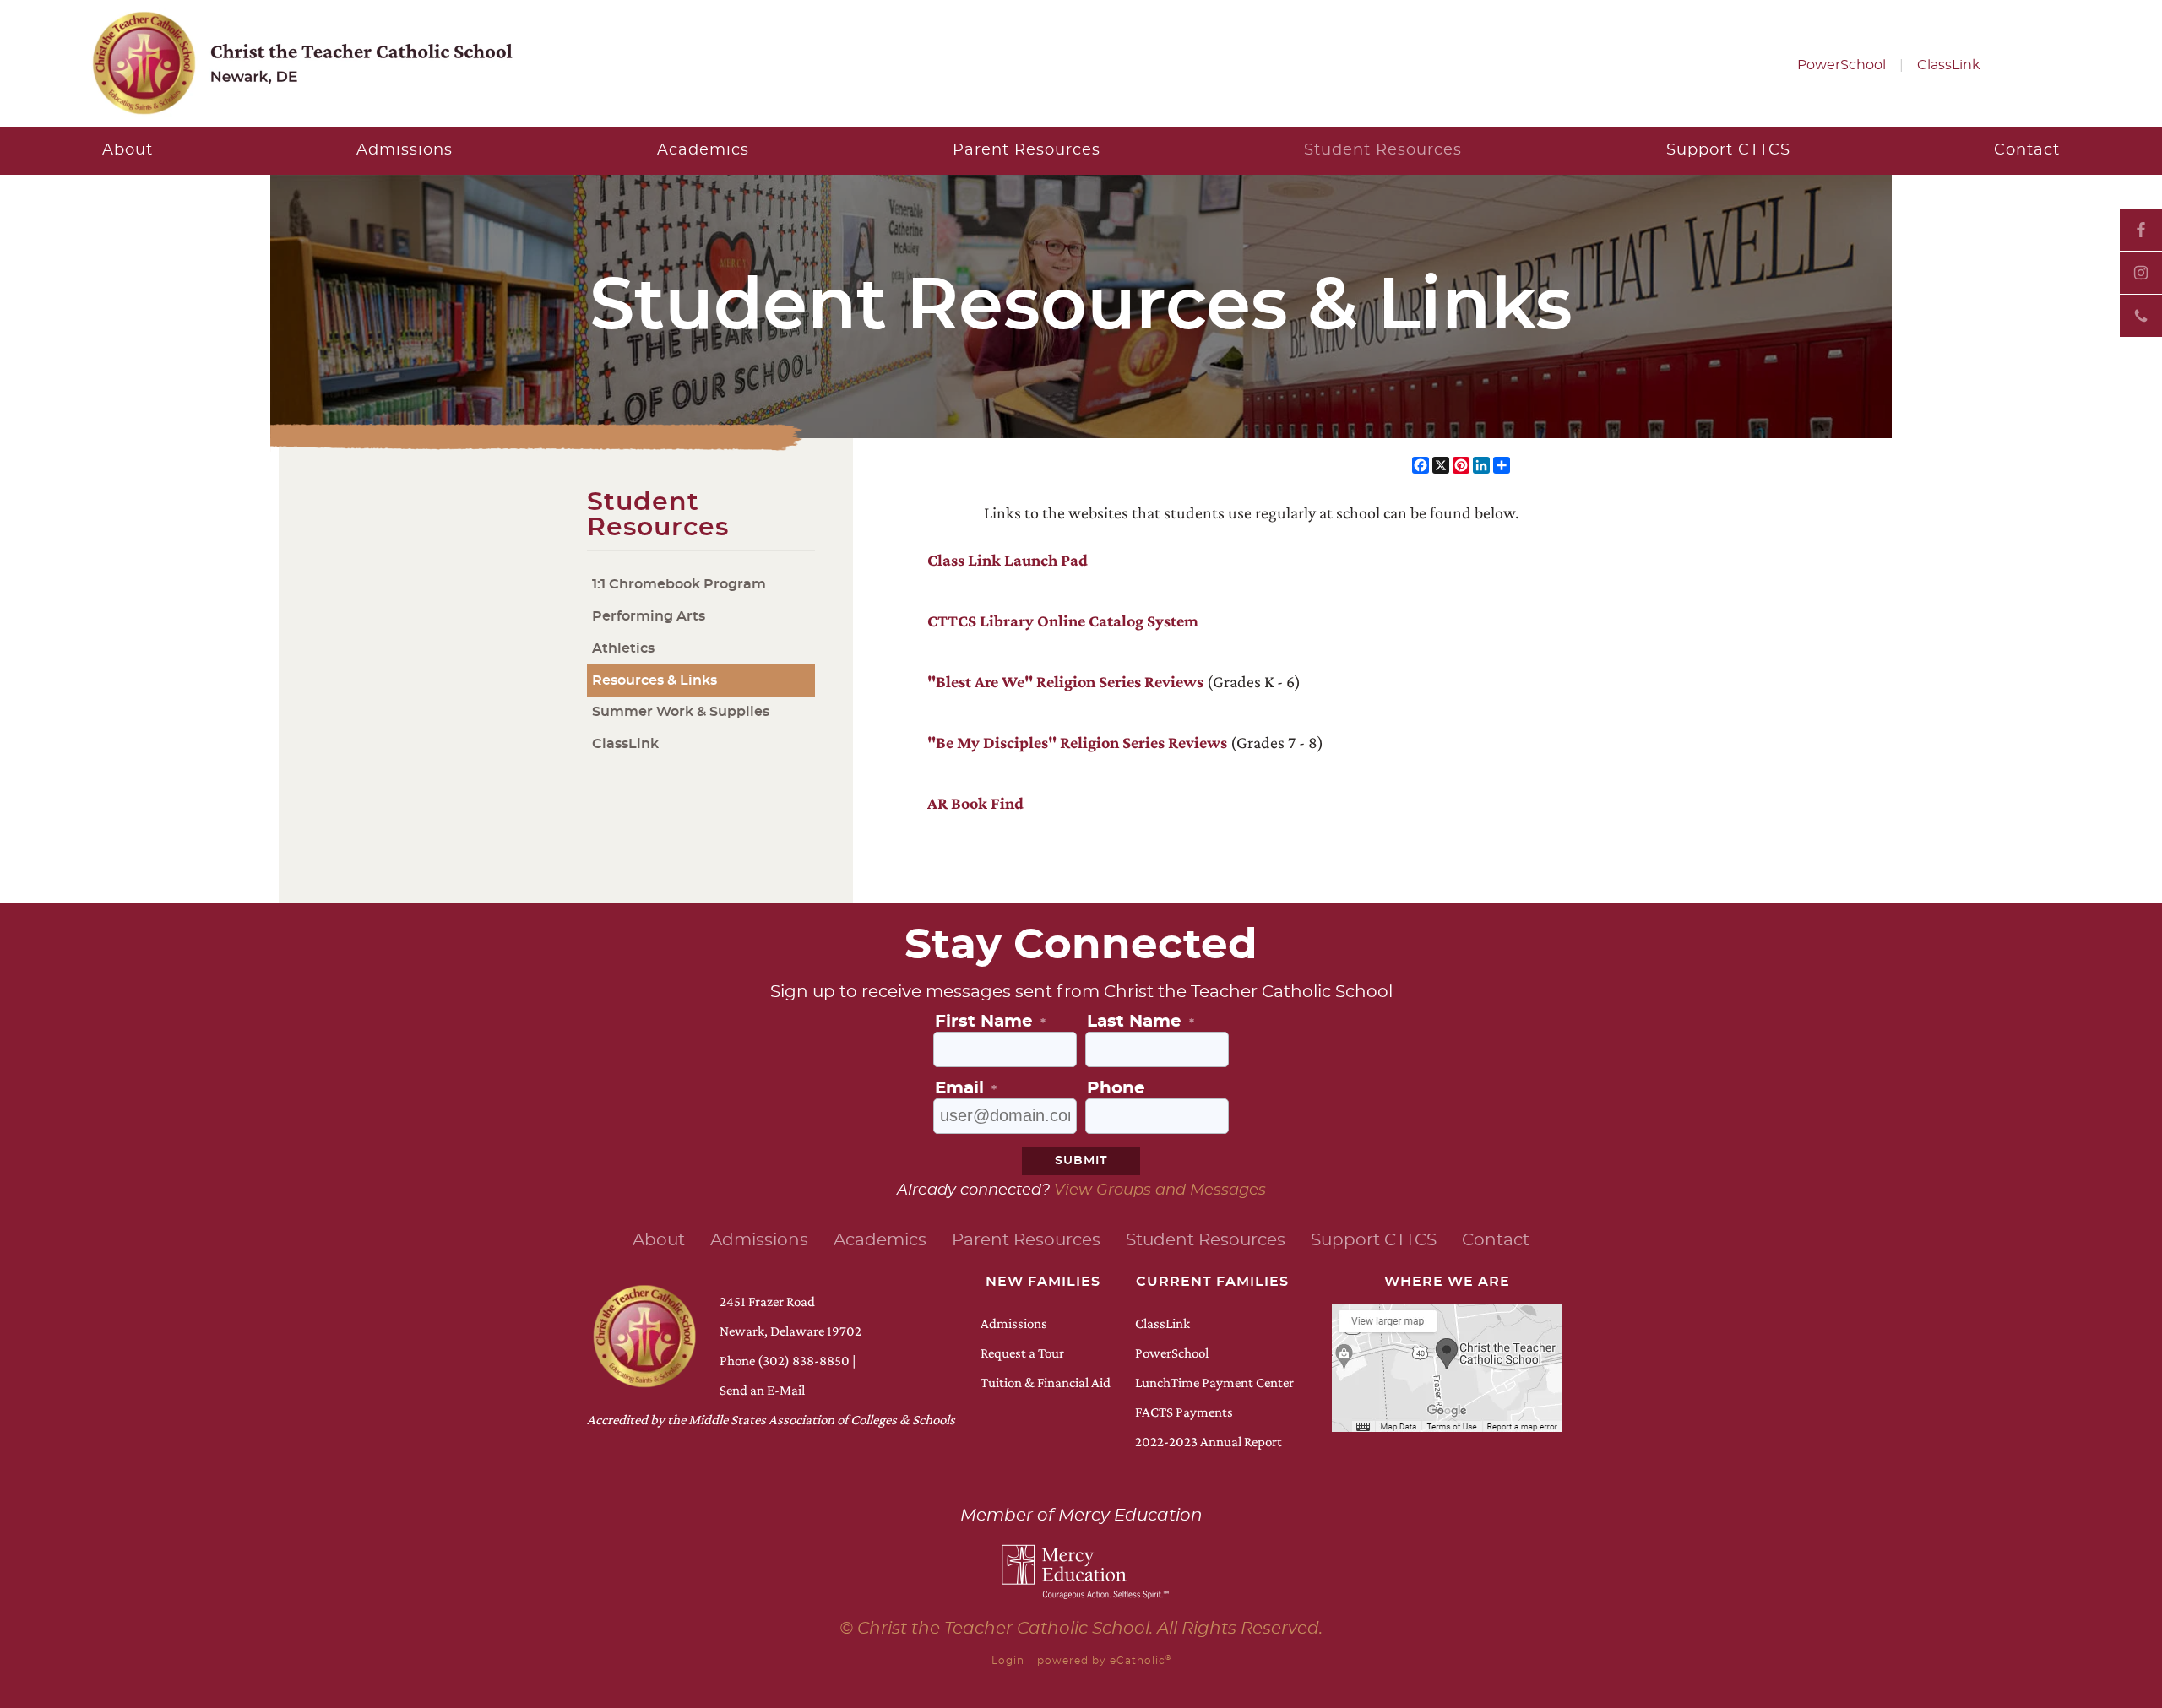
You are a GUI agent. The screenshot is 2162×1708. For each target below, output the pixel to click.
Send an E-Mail (762, 1390)
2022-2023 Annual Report (1209, 1442)
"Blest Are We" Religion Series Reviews (1065, 681)
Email (966, 1088)
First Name (990, 1022)
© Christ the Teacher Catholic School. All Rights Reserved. (1081, 1629)
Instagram (2141, 273)
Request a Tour (1022, 1353)
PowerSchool (1842, 65)
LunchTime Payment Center (1214, 1383)
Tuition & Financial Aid (1046, 1383)
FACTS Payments (1184, 1412)
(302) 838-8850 (804, 1361)
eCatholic (1141, 1661)
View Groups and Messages (1160, 1190)
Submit (1081, 1161)
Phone (2141, 316)
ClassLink (1949, 65)
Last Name (1141, 1022)
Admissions (1014, 1323)
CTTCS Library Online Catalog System (1063, 621)
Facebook (2141, 230)
